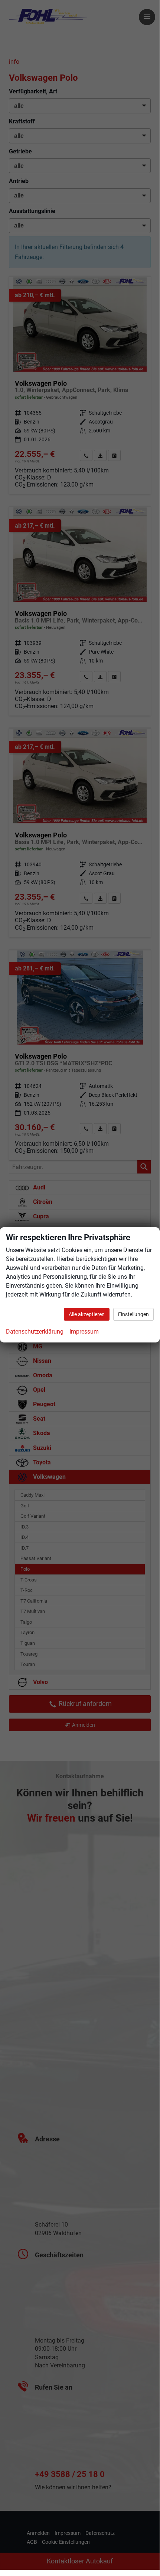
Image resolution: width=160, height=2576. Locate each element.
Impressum (84, 1332)
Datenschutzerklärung (35, 1332)
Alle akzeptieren (87, 1314)
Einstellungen (133, 1314)
